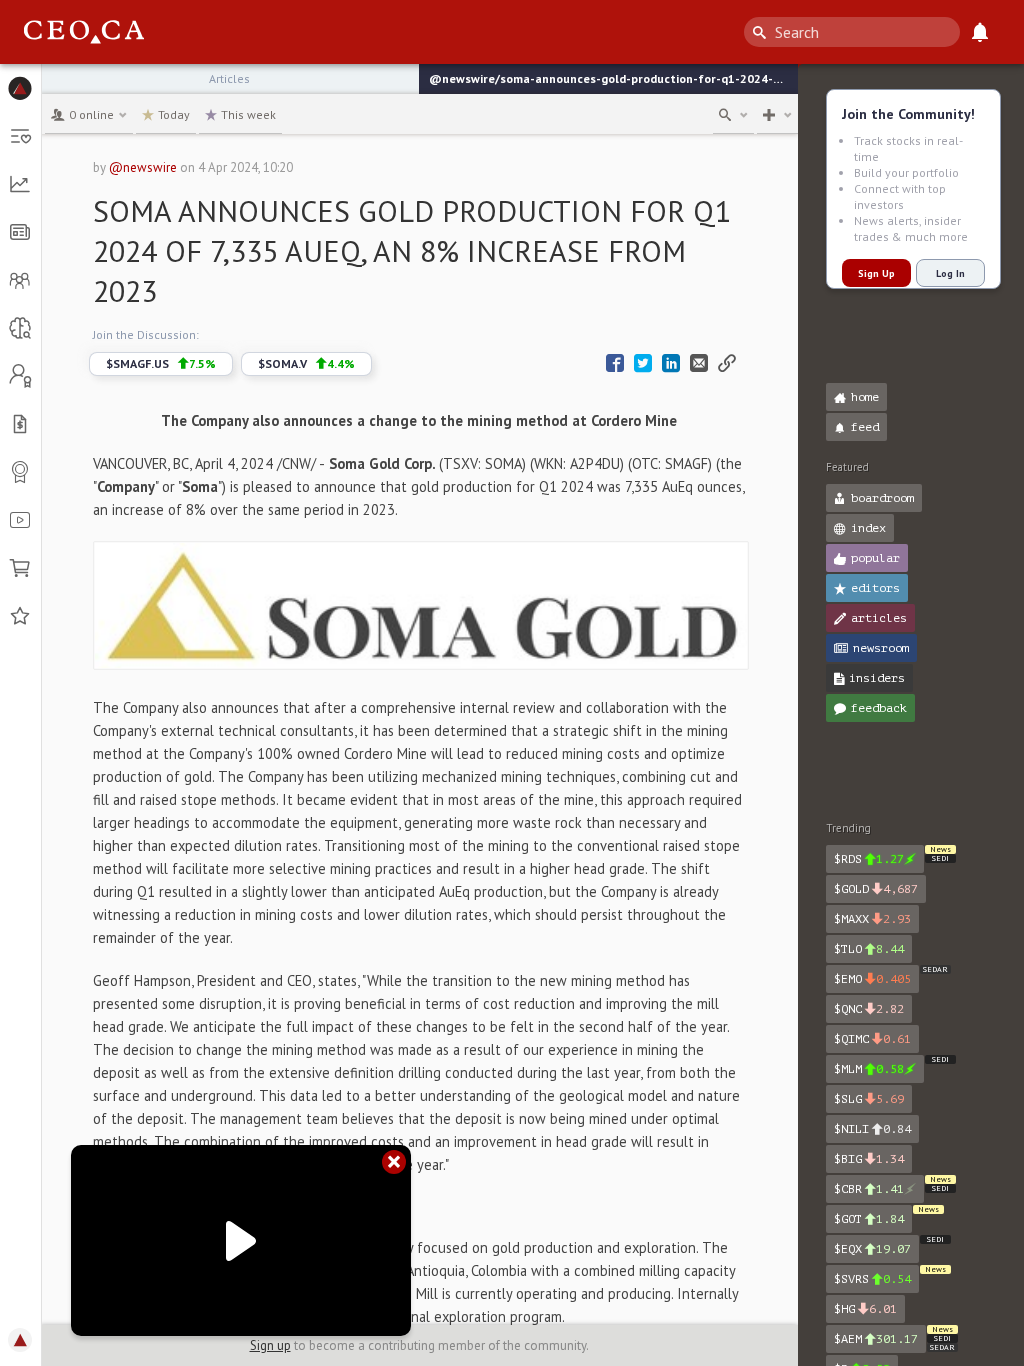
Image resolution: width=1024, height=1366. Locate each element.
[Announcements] (980, 32)
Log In (950, 273)
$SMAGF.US (161, 363)
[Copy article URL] (727, 363)
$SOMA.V (306, 363)
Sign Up (876, 273)
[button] (20, 88)
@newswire (143, 167)
